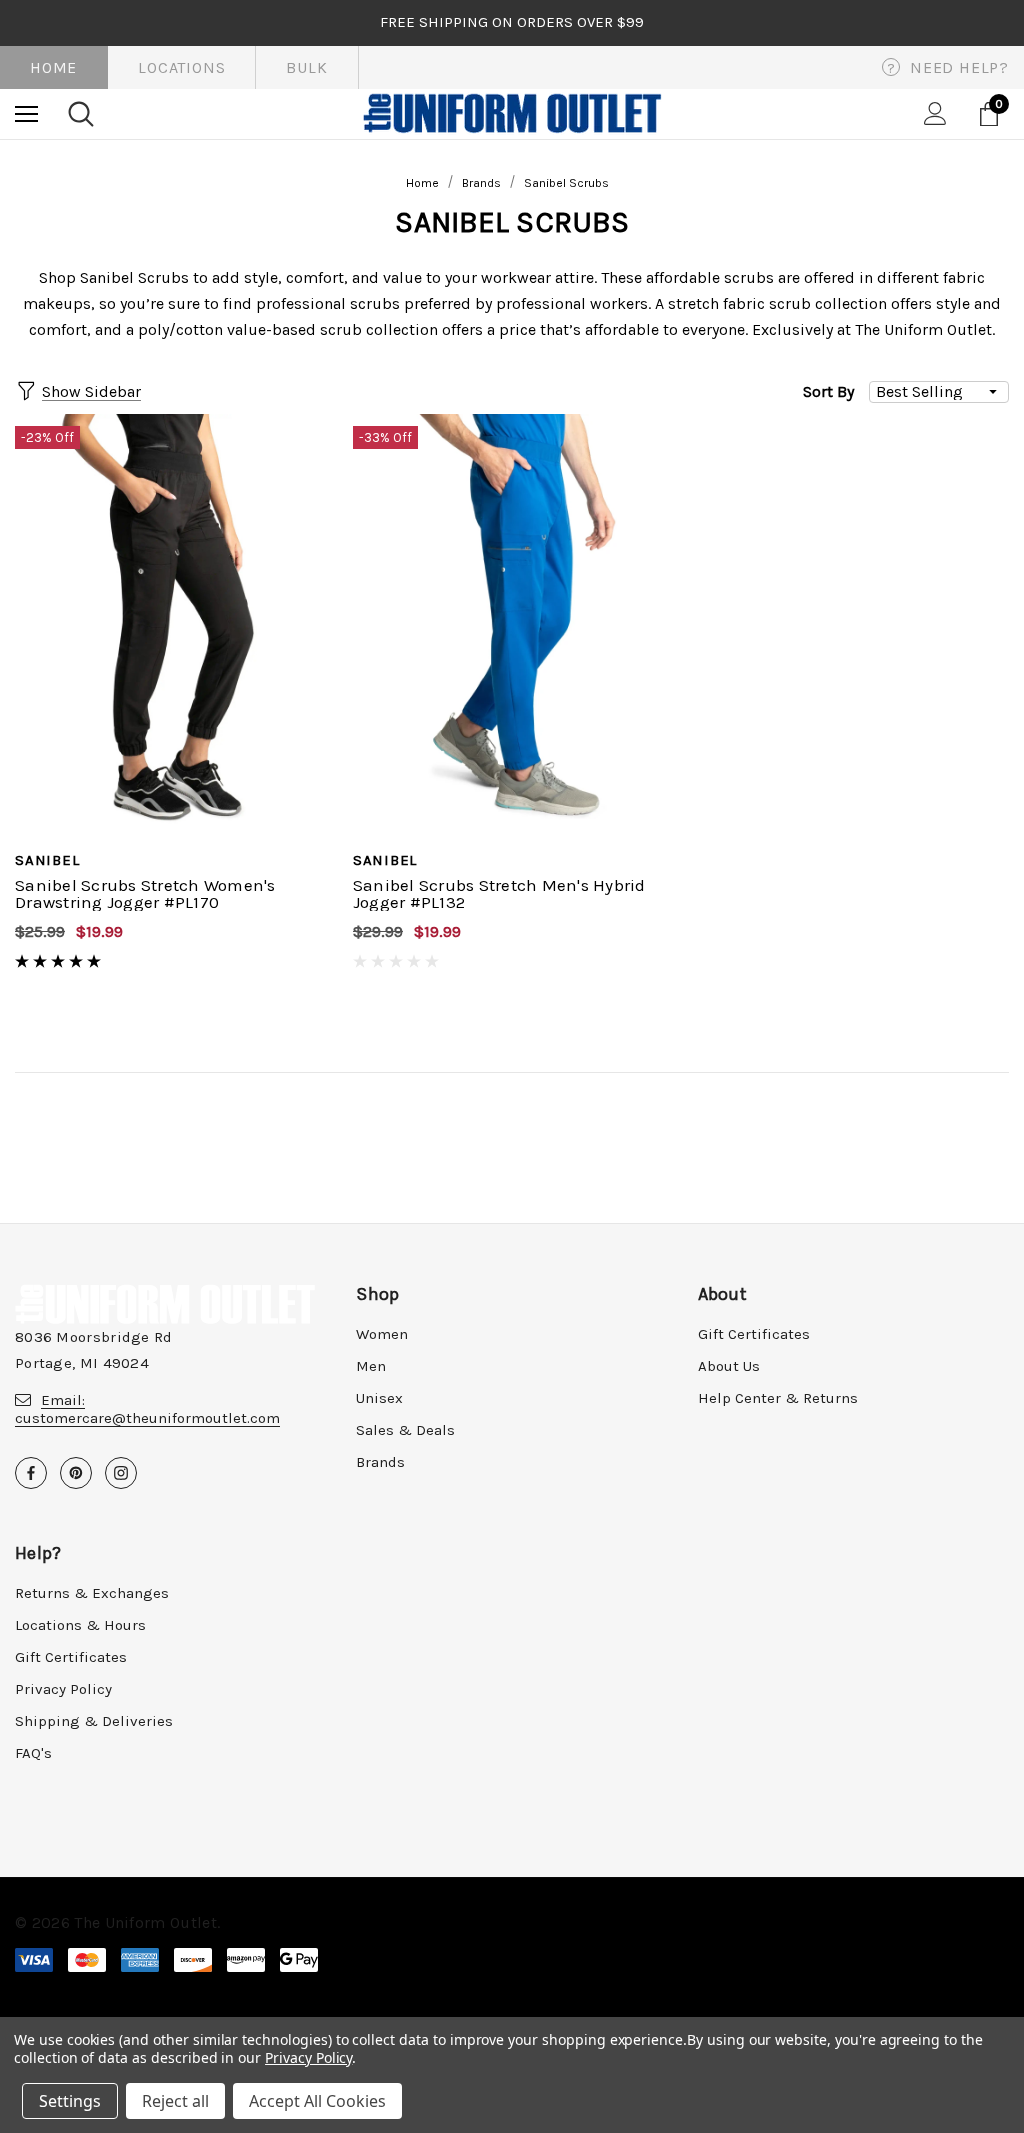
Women (382, 1334)
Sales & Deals (405, 1430)
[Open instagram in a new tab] (121, 1473)
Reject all (175, 2101)
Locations (181, 67)
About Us (729, 1366)
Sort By (828, 391)
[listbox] (939, 392)
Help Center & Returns (778, 1398)
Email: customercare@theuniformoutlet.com (147, 1409)
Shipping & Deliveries (94, 1721)
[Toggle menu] (26, 113)
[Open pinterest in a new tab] (76, 1473)
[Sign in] (935, 113)
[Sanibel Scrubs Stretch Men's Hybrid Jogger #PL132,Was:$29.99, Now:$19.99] (512, 623)
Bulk (306, 67)
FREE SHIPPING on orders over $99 (512, 22)
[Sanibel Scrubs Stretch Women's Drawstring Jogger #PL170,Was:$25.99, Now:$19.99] (174, 623)
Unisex (379, 1398)
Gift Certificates (754, 1334)
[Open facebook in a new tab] (31, 1473)
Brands (380, 1462)
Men (371, 1366)
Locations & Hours (80, 1625)
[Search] (81, 114)
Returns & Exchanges (92, 1593)
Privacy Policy (63, 1689)
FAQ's (33, 1753)
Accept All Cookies (317, 2101)
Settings (70, 2101)
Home (53, 67)
